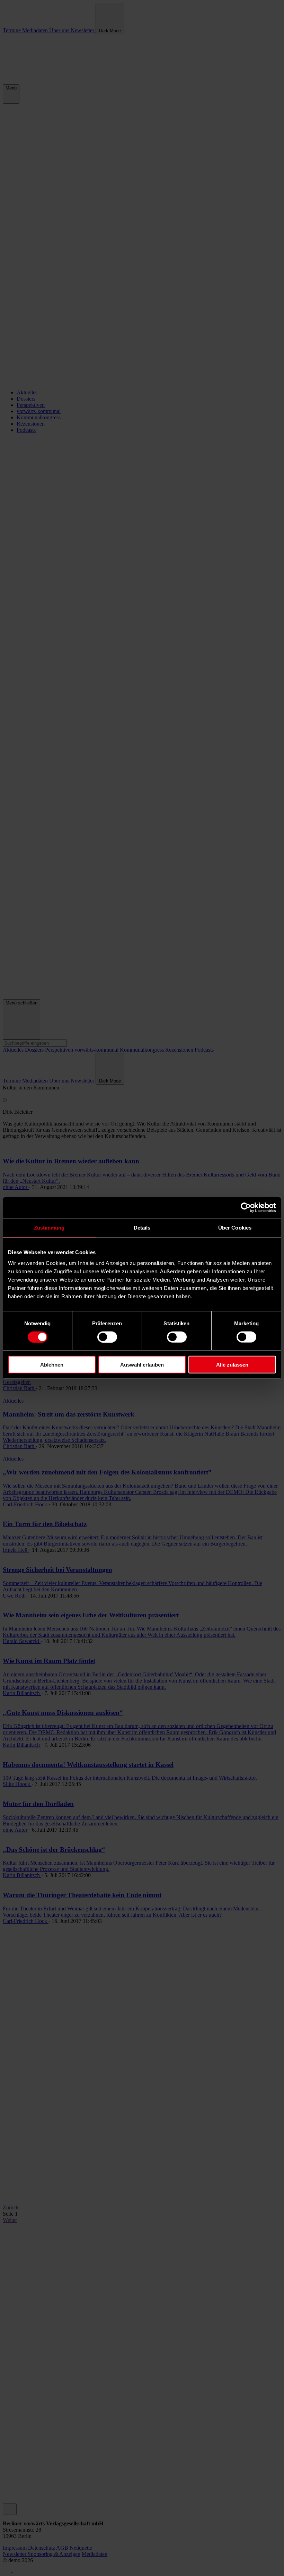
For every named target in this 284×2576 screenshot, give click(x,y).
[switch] (107, 1337)
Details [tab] (142, 1227)
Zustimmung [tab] (49, 1227)
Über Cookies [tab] (235, 1227)
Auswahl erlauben (142, 1365)
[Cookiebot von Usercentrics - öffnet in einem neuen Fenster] (246, 1207)
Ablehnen (52, 1365)
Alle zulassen (232, 1365)
